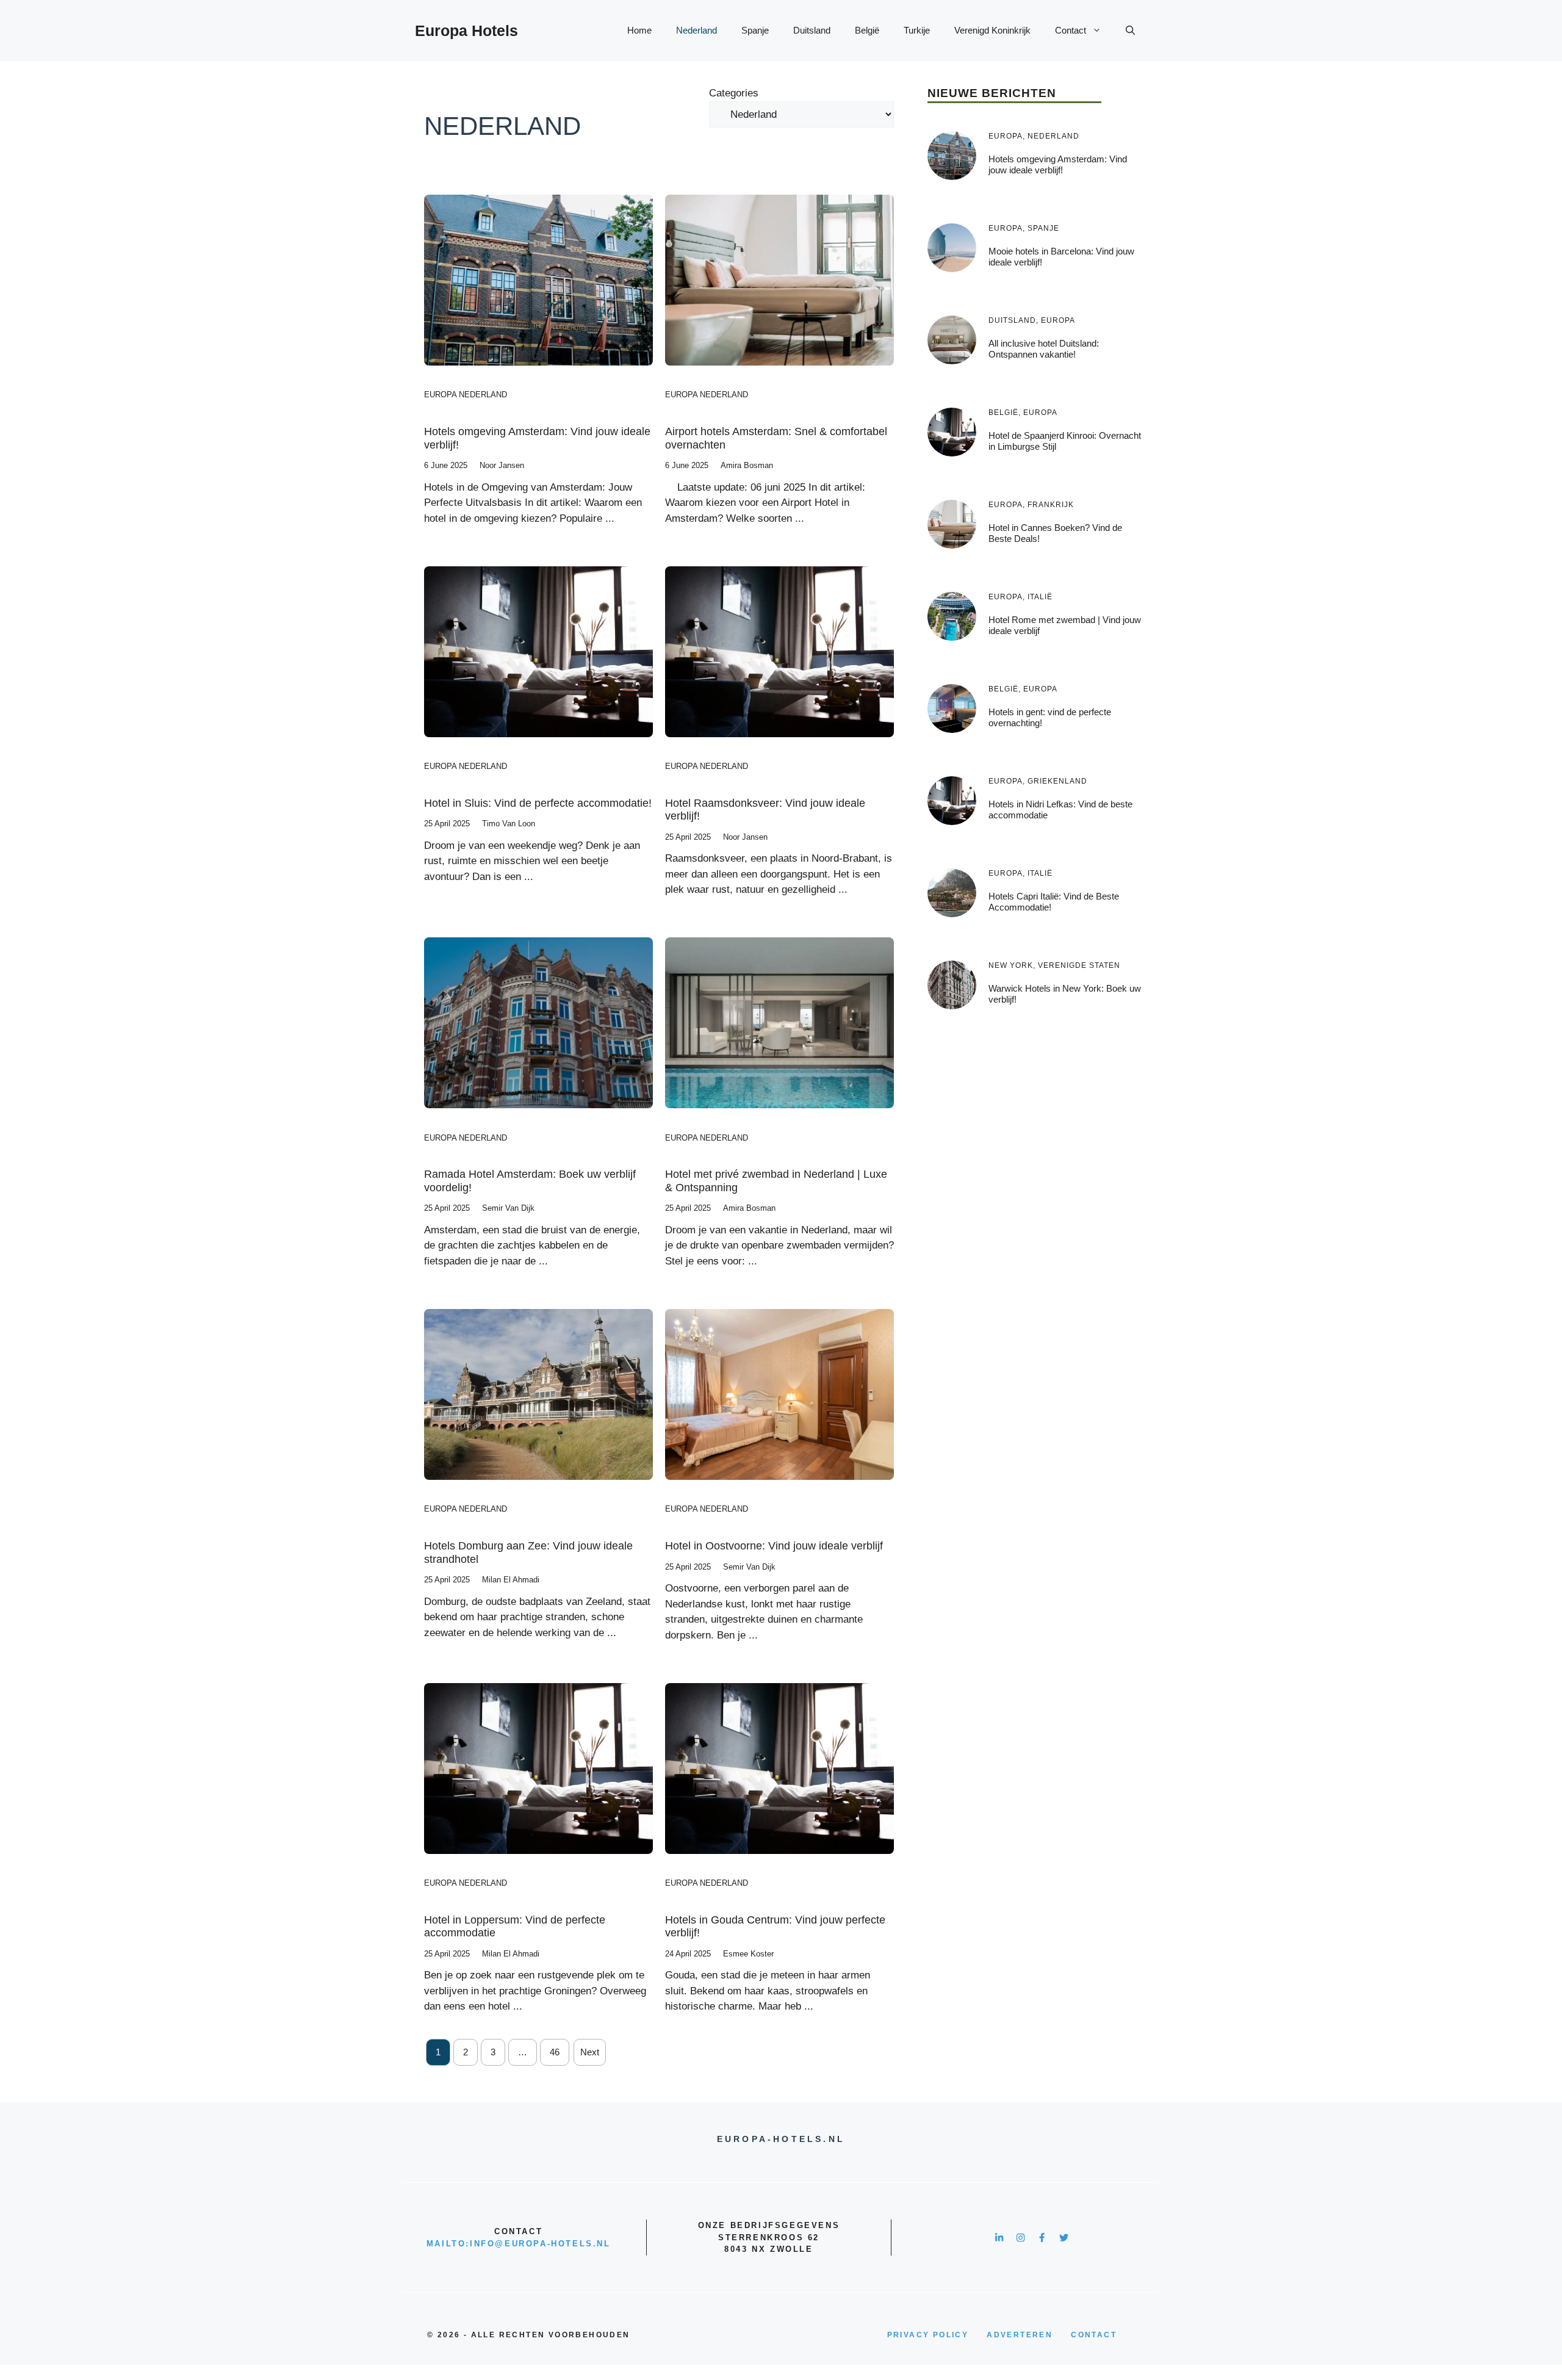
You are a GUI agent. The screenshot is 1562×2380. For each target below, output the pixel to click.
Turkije (917, 30)
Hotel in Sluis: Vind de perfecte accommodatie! (538, 803)
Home (639, 30)
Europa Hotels (466, 31)
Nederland (696, 30)
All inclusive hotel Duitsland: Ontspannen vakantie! (1044, 349)
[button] (1130, 31)
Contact (1071, 30)
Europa (440, 395)
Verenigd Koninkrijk (992, 30)
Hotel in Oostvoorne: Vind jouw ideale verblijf (774, 1546)
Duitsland (812, 30)
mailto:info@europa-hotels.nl (519, 2244)
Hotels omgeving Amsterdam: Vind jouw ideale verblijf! (1058, 164)
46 (555, 2052)
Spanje (755, 30)
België (867, 30)
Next (590, 2052)
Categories (734, 93)
